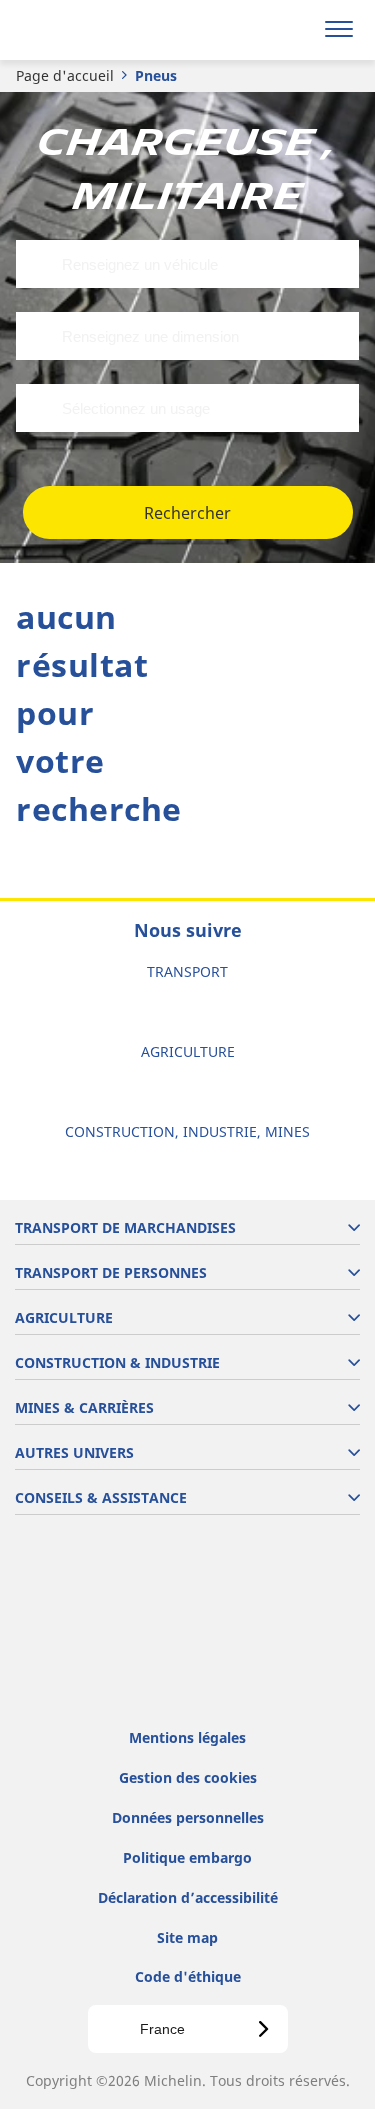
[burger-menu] (339, 30)
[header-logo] (94, 30)
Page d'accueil (65, 75)
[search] (291, 30)
